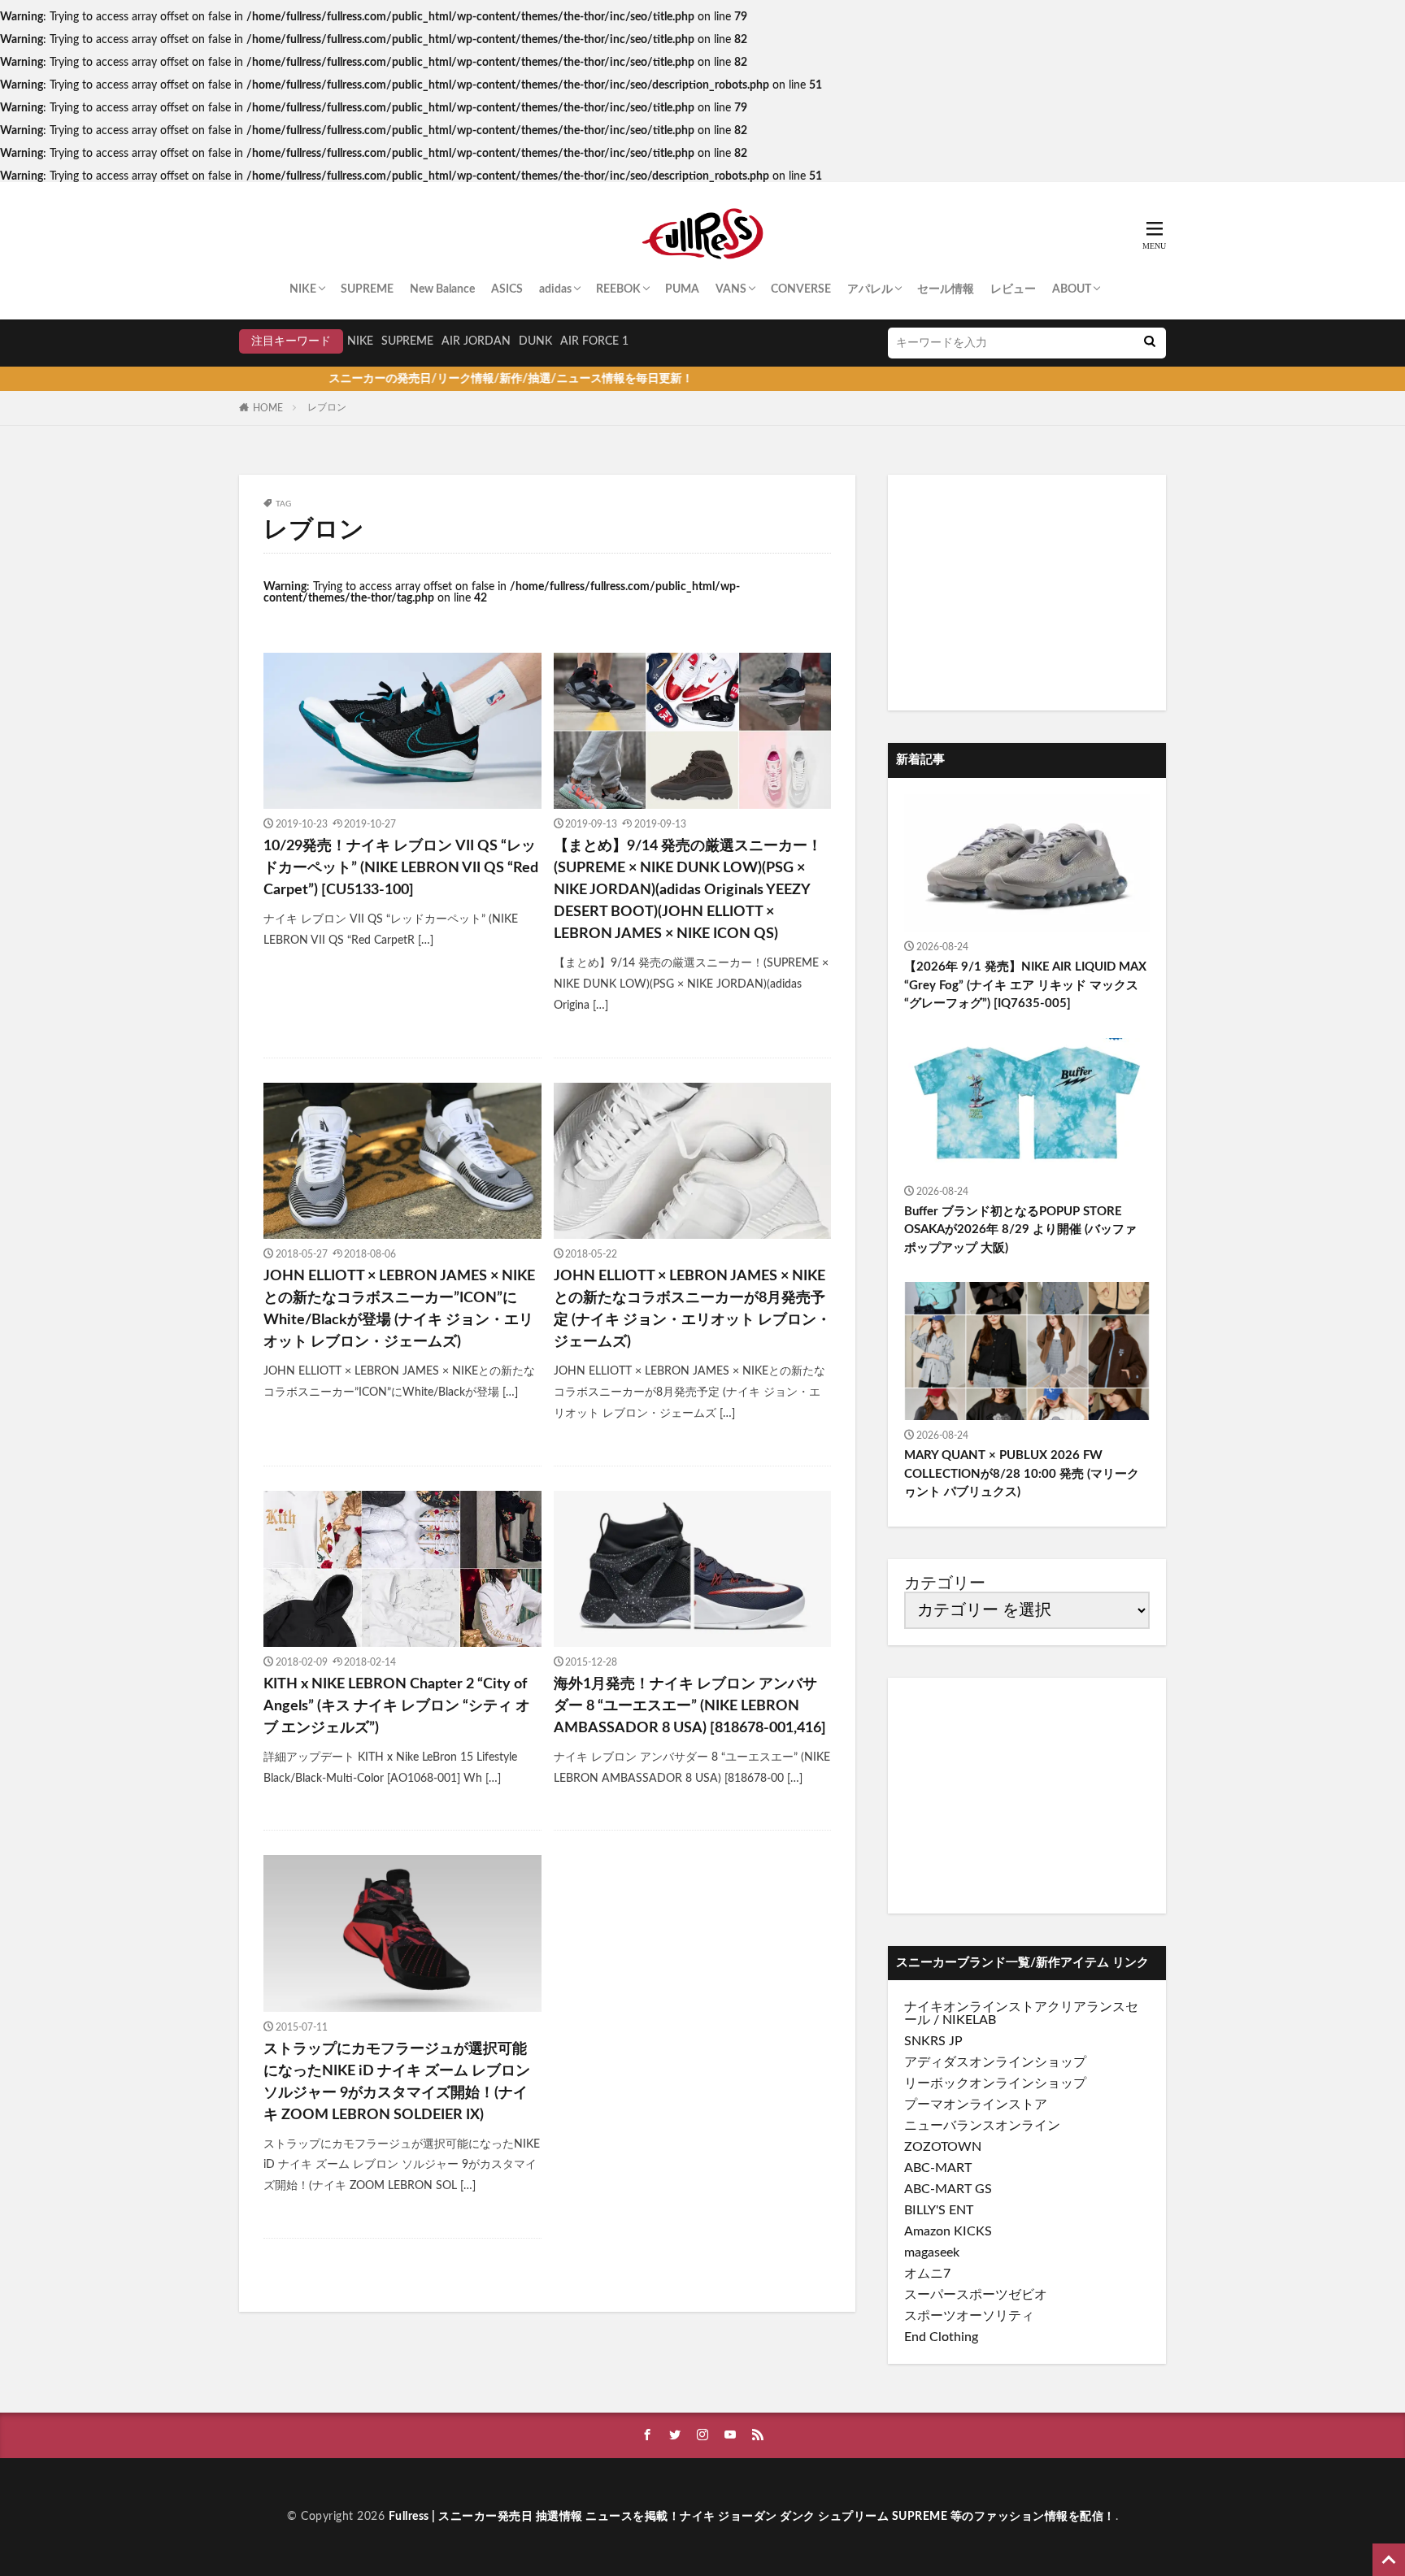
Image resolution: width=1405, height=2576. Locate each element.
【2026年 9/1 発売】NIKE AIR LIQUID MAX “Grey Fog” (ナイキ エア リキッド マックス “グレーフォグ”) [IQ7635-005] (1025, 985)
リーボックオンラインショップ (995, 2083)
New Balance (442, 289)
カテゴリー (945, 1583)
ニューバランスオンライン (982, 2126)
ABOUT (1072, 289)
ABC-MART (938, 2168)
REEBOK (618, 289)
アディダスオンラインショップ (995, 2062)
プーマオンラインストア (976, 2105)
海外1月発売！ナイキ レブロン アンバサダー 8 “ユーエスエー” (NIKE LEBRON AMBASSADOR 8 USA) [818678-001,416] (690, 1706)
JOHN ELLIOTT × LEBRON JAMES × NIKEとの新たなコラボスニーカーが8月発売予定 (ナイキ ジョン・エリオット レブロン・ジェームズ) (692, 1309)
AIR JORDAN (476, 341)
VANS (731, 289)
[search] (1150, 343)
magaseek (932, 2252)
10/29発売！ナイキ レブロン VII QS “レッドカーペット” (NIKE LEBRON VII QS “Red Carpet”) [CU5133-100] (401, 868)
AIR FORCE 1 (594, 341)
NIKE (303, 289)
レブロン (327, 407)
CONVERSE (801, 289)
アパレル (870, 289)
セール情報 (946, 289)
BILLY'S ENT (939, 2210)
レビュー (1013, 289)
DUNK (535, 341)
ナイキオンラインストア (976, 2007)
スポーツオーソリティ (969, 2316)
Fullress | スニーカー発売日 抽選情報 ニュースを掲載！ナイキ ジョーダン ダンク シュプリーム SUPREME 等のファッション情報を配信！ (752, 2517)
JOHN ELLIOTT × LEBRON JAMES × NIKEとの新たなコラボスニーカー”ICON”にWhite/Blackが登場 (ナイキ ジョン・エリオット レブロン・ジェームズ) (399, 1309)
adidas (555, 289)
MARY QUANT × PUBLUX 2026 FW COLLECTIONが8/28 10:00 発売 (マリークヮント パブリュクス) (1022, 1474)
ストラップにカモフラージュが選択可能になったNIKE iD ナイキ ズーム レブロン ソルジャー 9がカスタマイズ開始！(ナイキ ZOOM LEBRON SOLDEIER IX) (397, 2082)
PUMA (682, 289)
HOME (268, 408)
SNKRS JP (933, 2041)
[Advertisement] (1027, 593)
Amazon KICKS (948, 2231)
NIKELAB (969, 2020)
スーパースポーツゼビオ (976, 2295)
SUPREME (367, 289)
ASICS (507, 289)
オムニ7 (927, 2274)
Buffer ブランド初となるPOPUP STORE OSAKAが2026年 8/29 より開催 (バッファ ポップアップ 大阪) (1020, 1230)
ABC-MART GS (948, 2189)
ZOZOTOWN (943, 2147)
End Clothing (941, 2337)
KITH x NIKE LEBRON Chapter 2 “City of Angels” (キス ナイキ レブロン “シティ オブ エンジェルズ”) (397, 1706)
